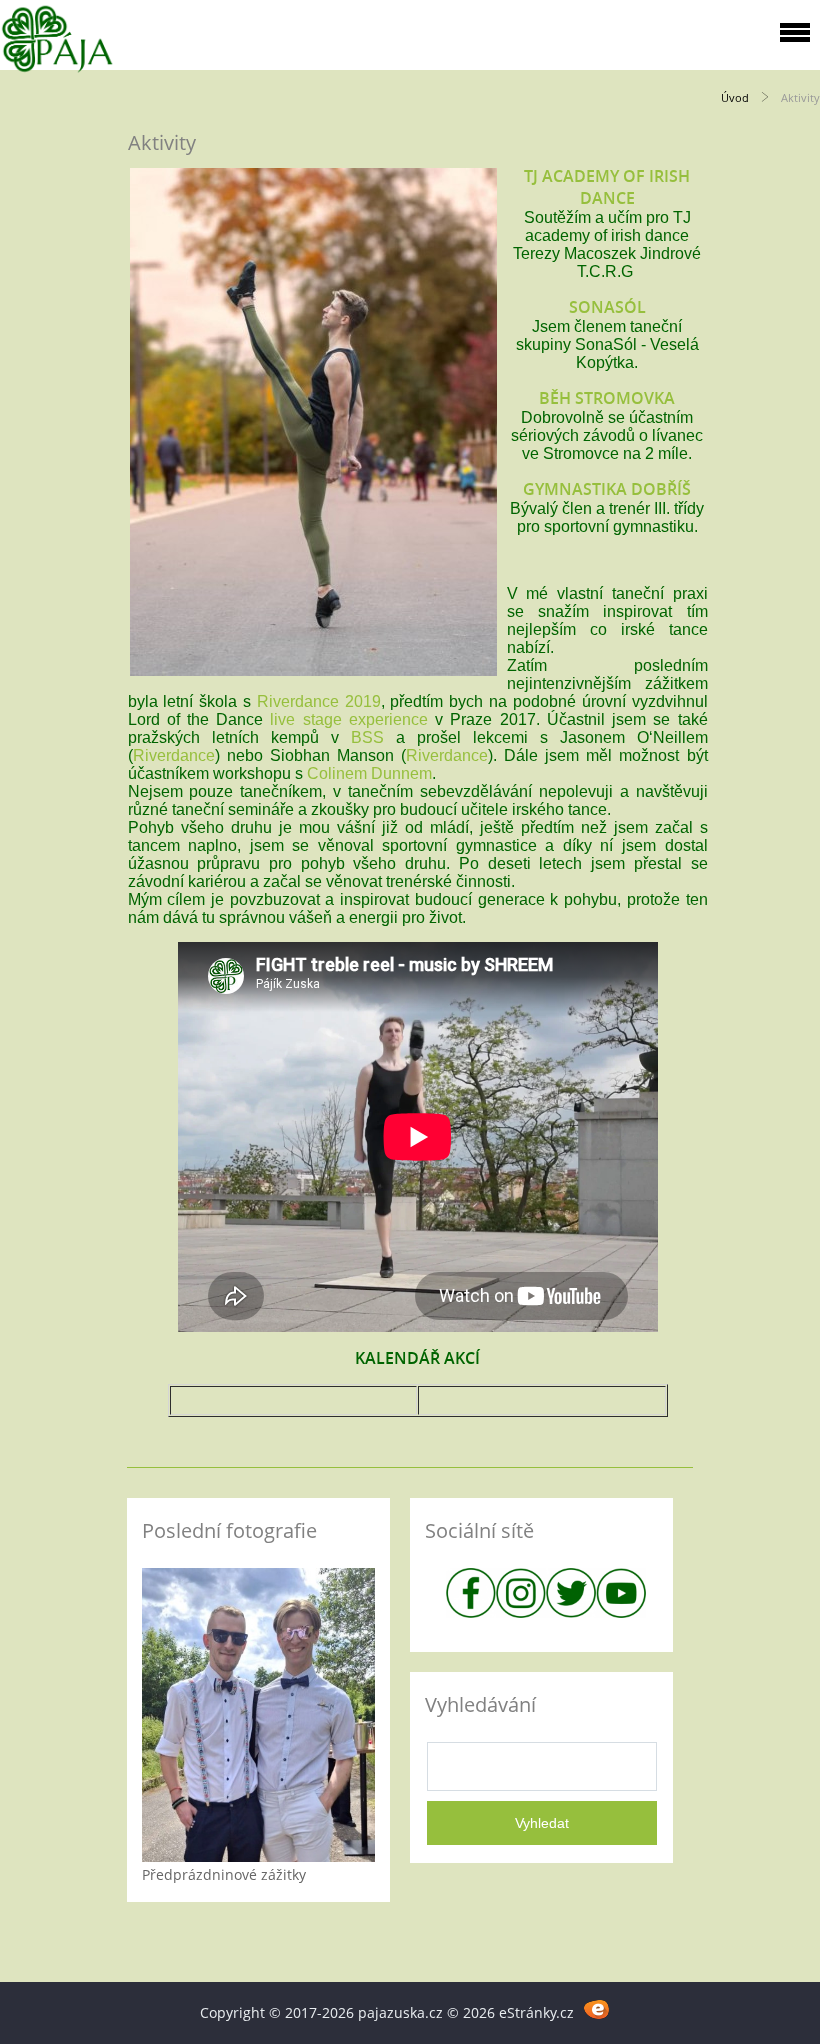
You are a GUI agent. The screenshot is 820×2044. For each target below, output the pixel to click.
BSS (367, 737)
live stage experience (348, 719)
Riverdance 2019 (319, 701)
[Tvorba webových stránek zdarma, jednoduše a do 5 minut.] (597, 2009)
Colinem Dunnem (369, 773)
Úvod (735, 97)
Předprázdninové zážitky (224, 1874)
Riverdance (174, 755)
